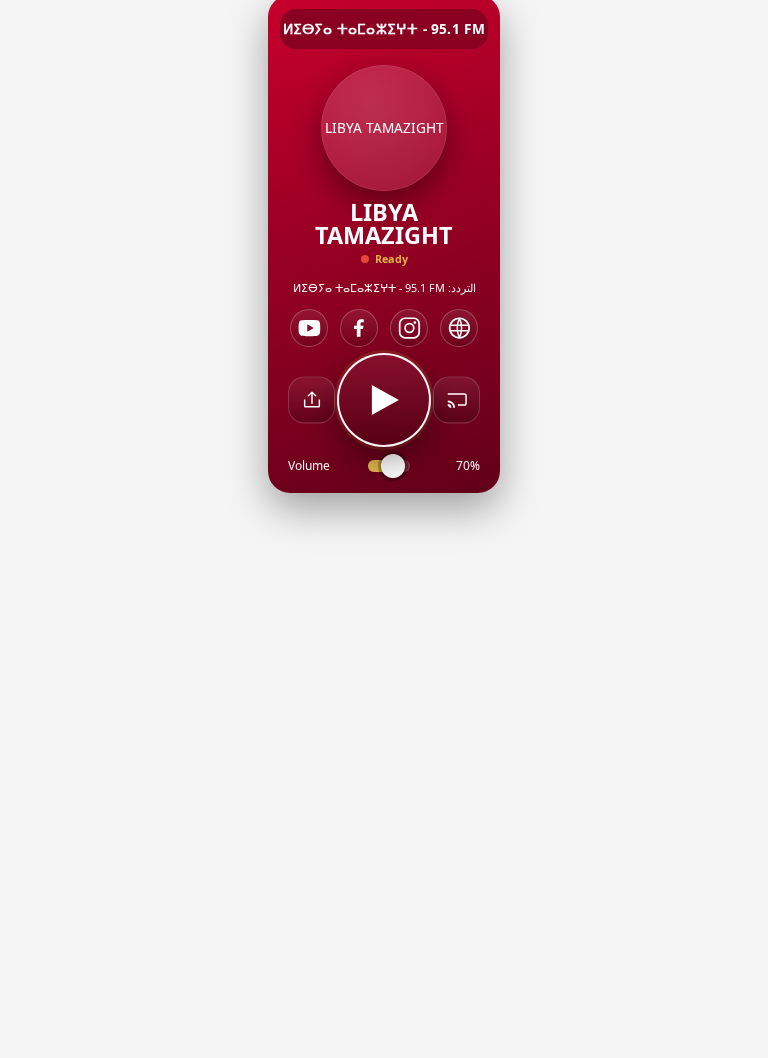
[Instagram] (409, 328)
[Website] (459, 328)
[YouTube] (309, 328)
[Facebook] (359, 328)
